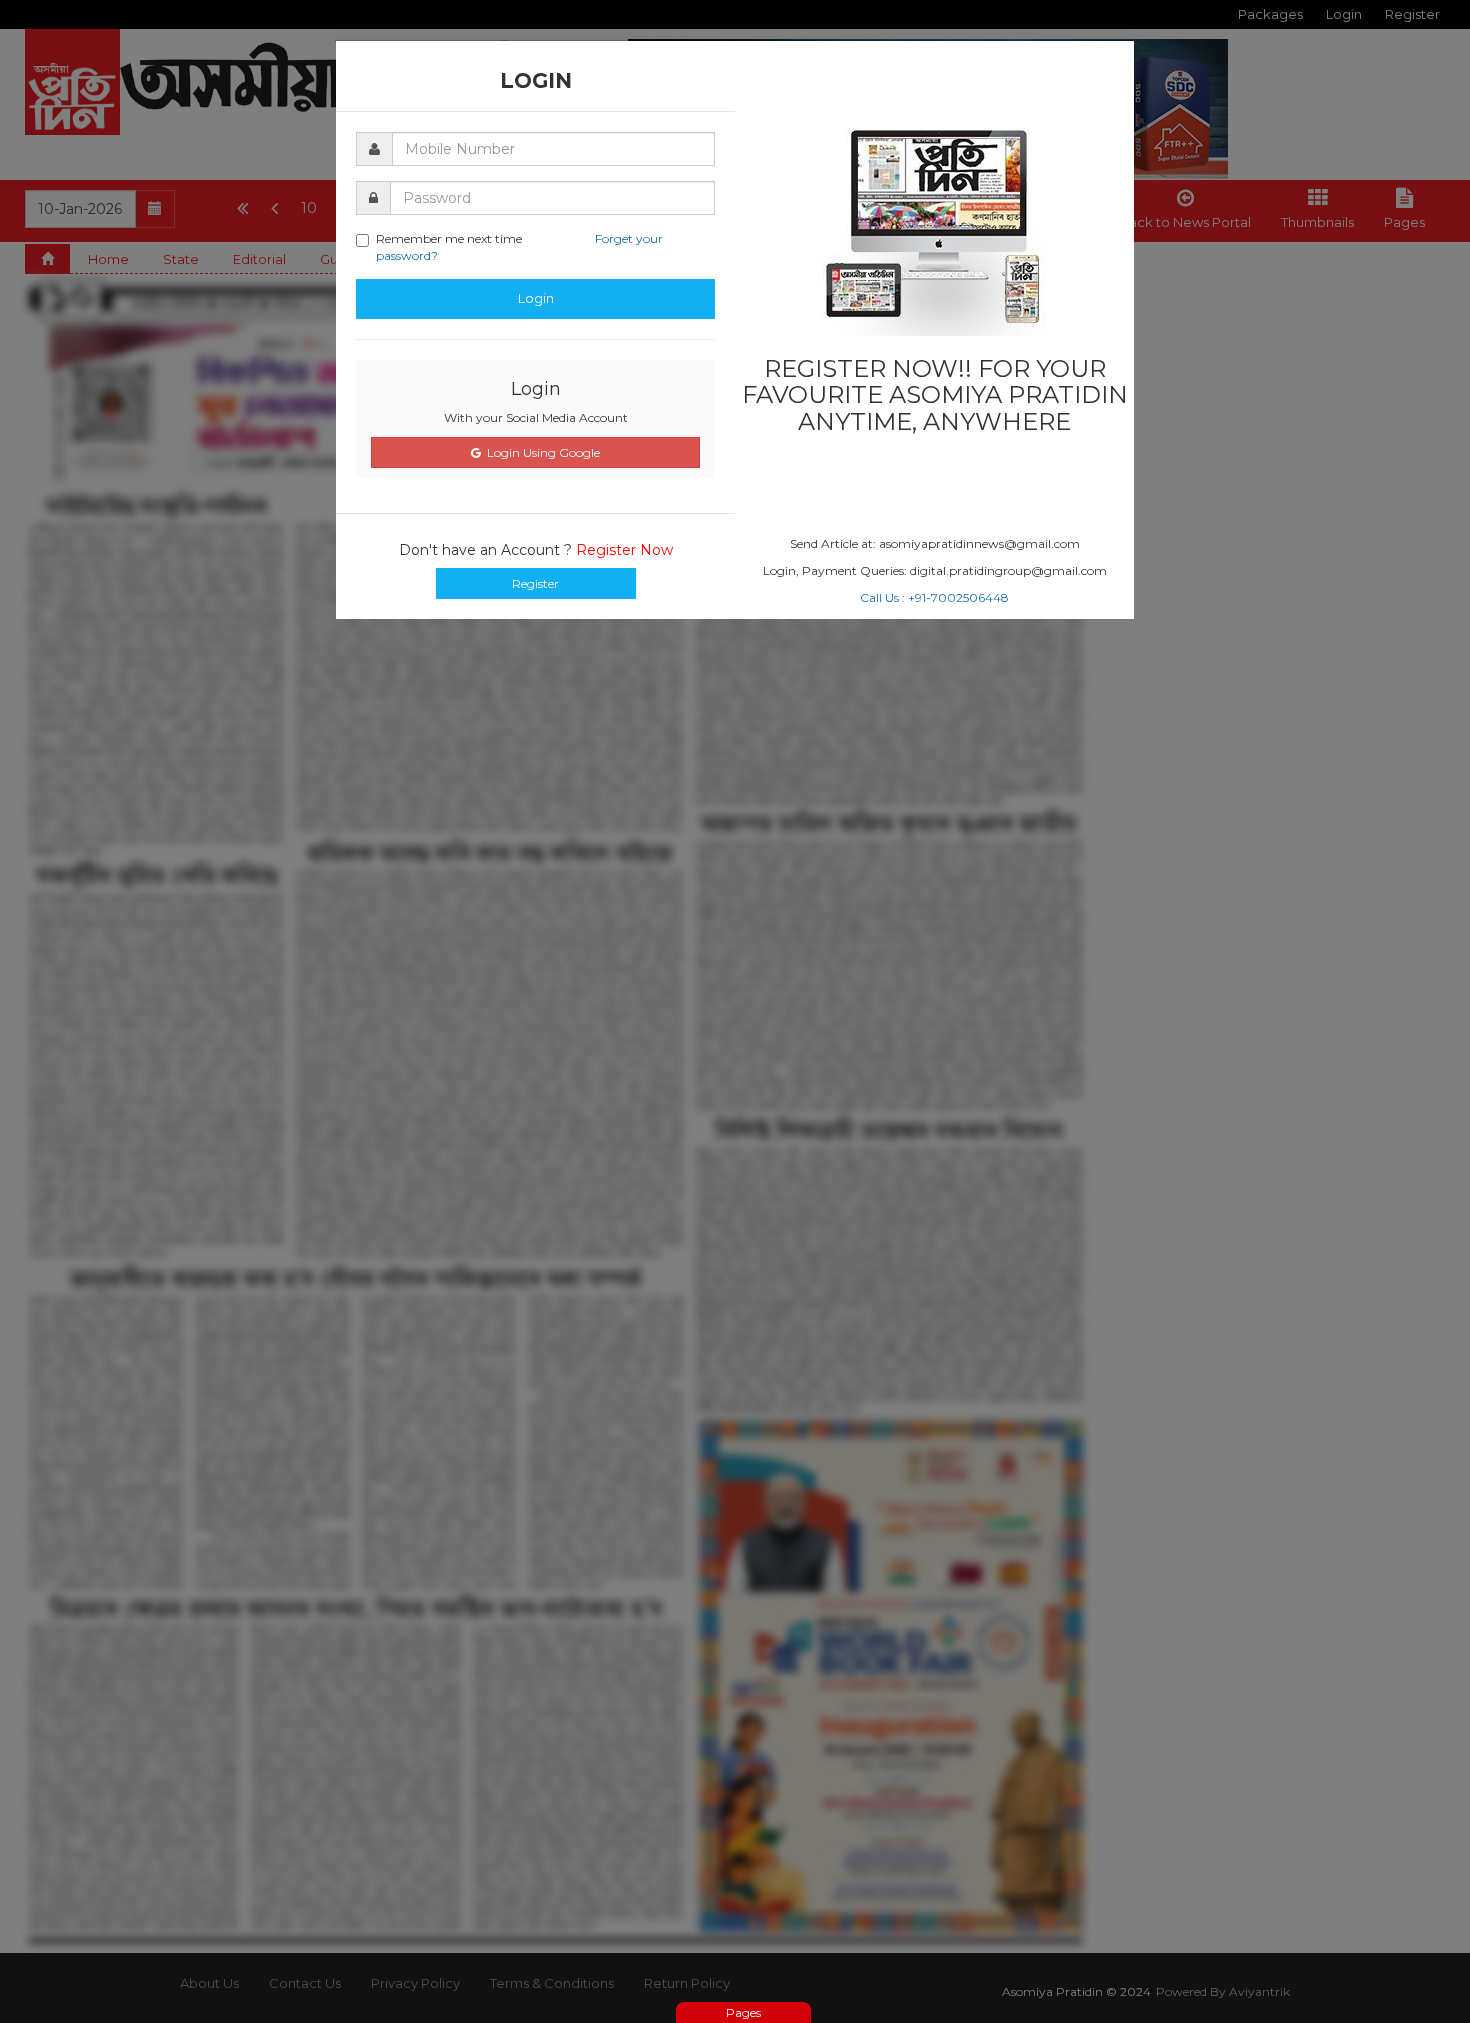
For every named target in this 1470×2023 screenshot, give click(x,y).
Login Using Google (540, 452)
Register (535, 583)
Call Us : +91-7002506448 (934, 597)
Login (536, 298)
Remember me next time (519, 247)
